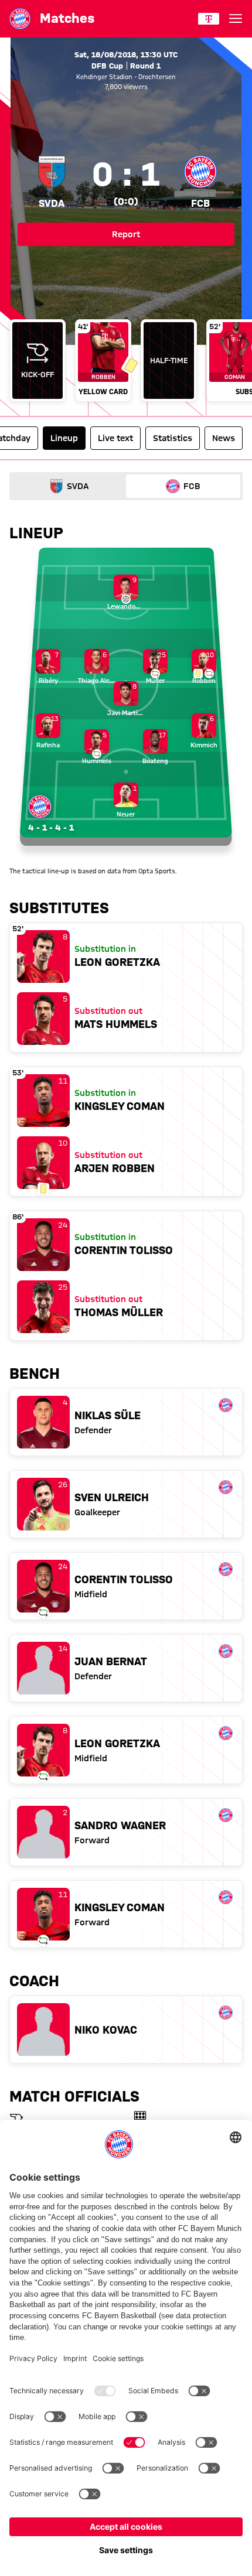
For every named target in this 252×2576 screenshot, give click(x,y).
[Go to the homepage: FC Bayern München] (20, 19)
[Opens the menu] (236, 19)
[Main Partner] (209, 19)
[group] (126, 362)
